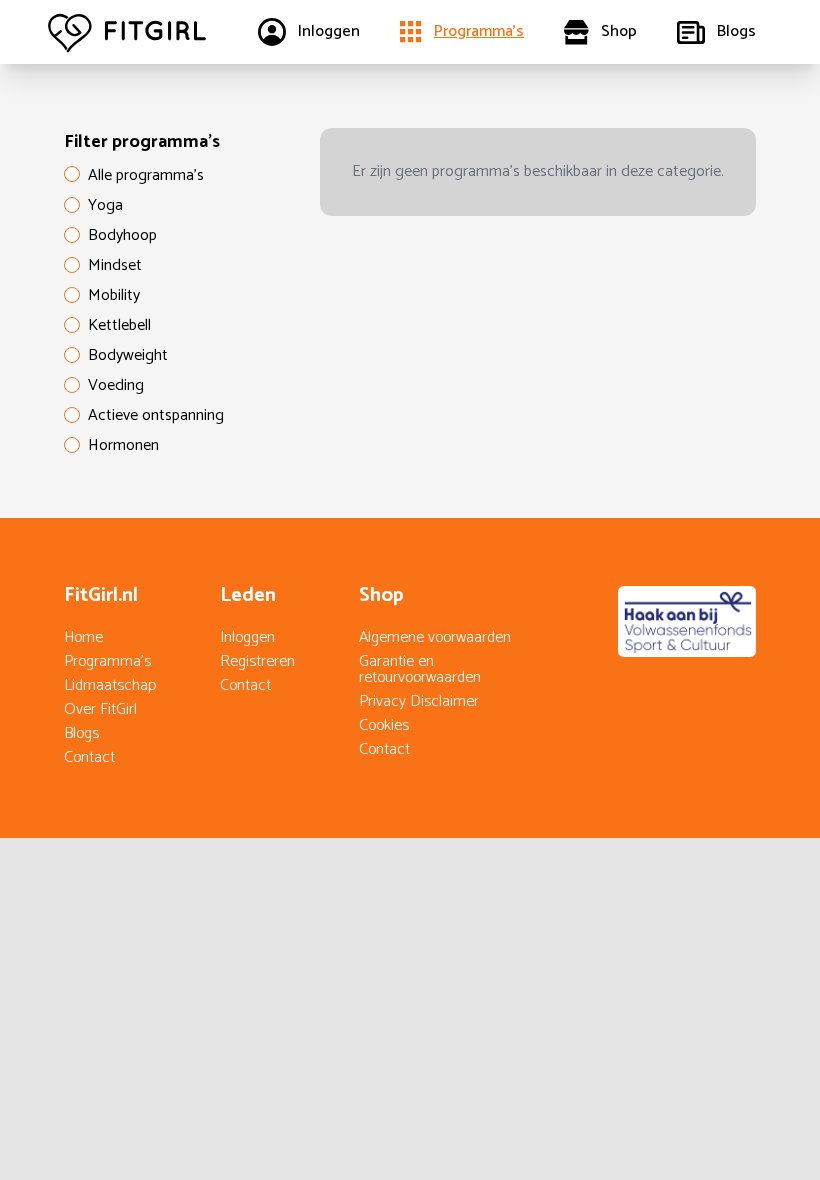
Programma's (107, 661)
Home (83, 637)
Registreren (257, 661)
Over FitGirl (100, 709)
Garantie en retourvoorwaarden (420, 669)
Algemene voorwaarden (435, 637)
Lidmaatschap (110, 685)
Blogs (81, 733)
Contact (89, 757)
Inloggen (247, 637)
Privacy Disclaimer (419, 701)
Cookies (384, 725)
